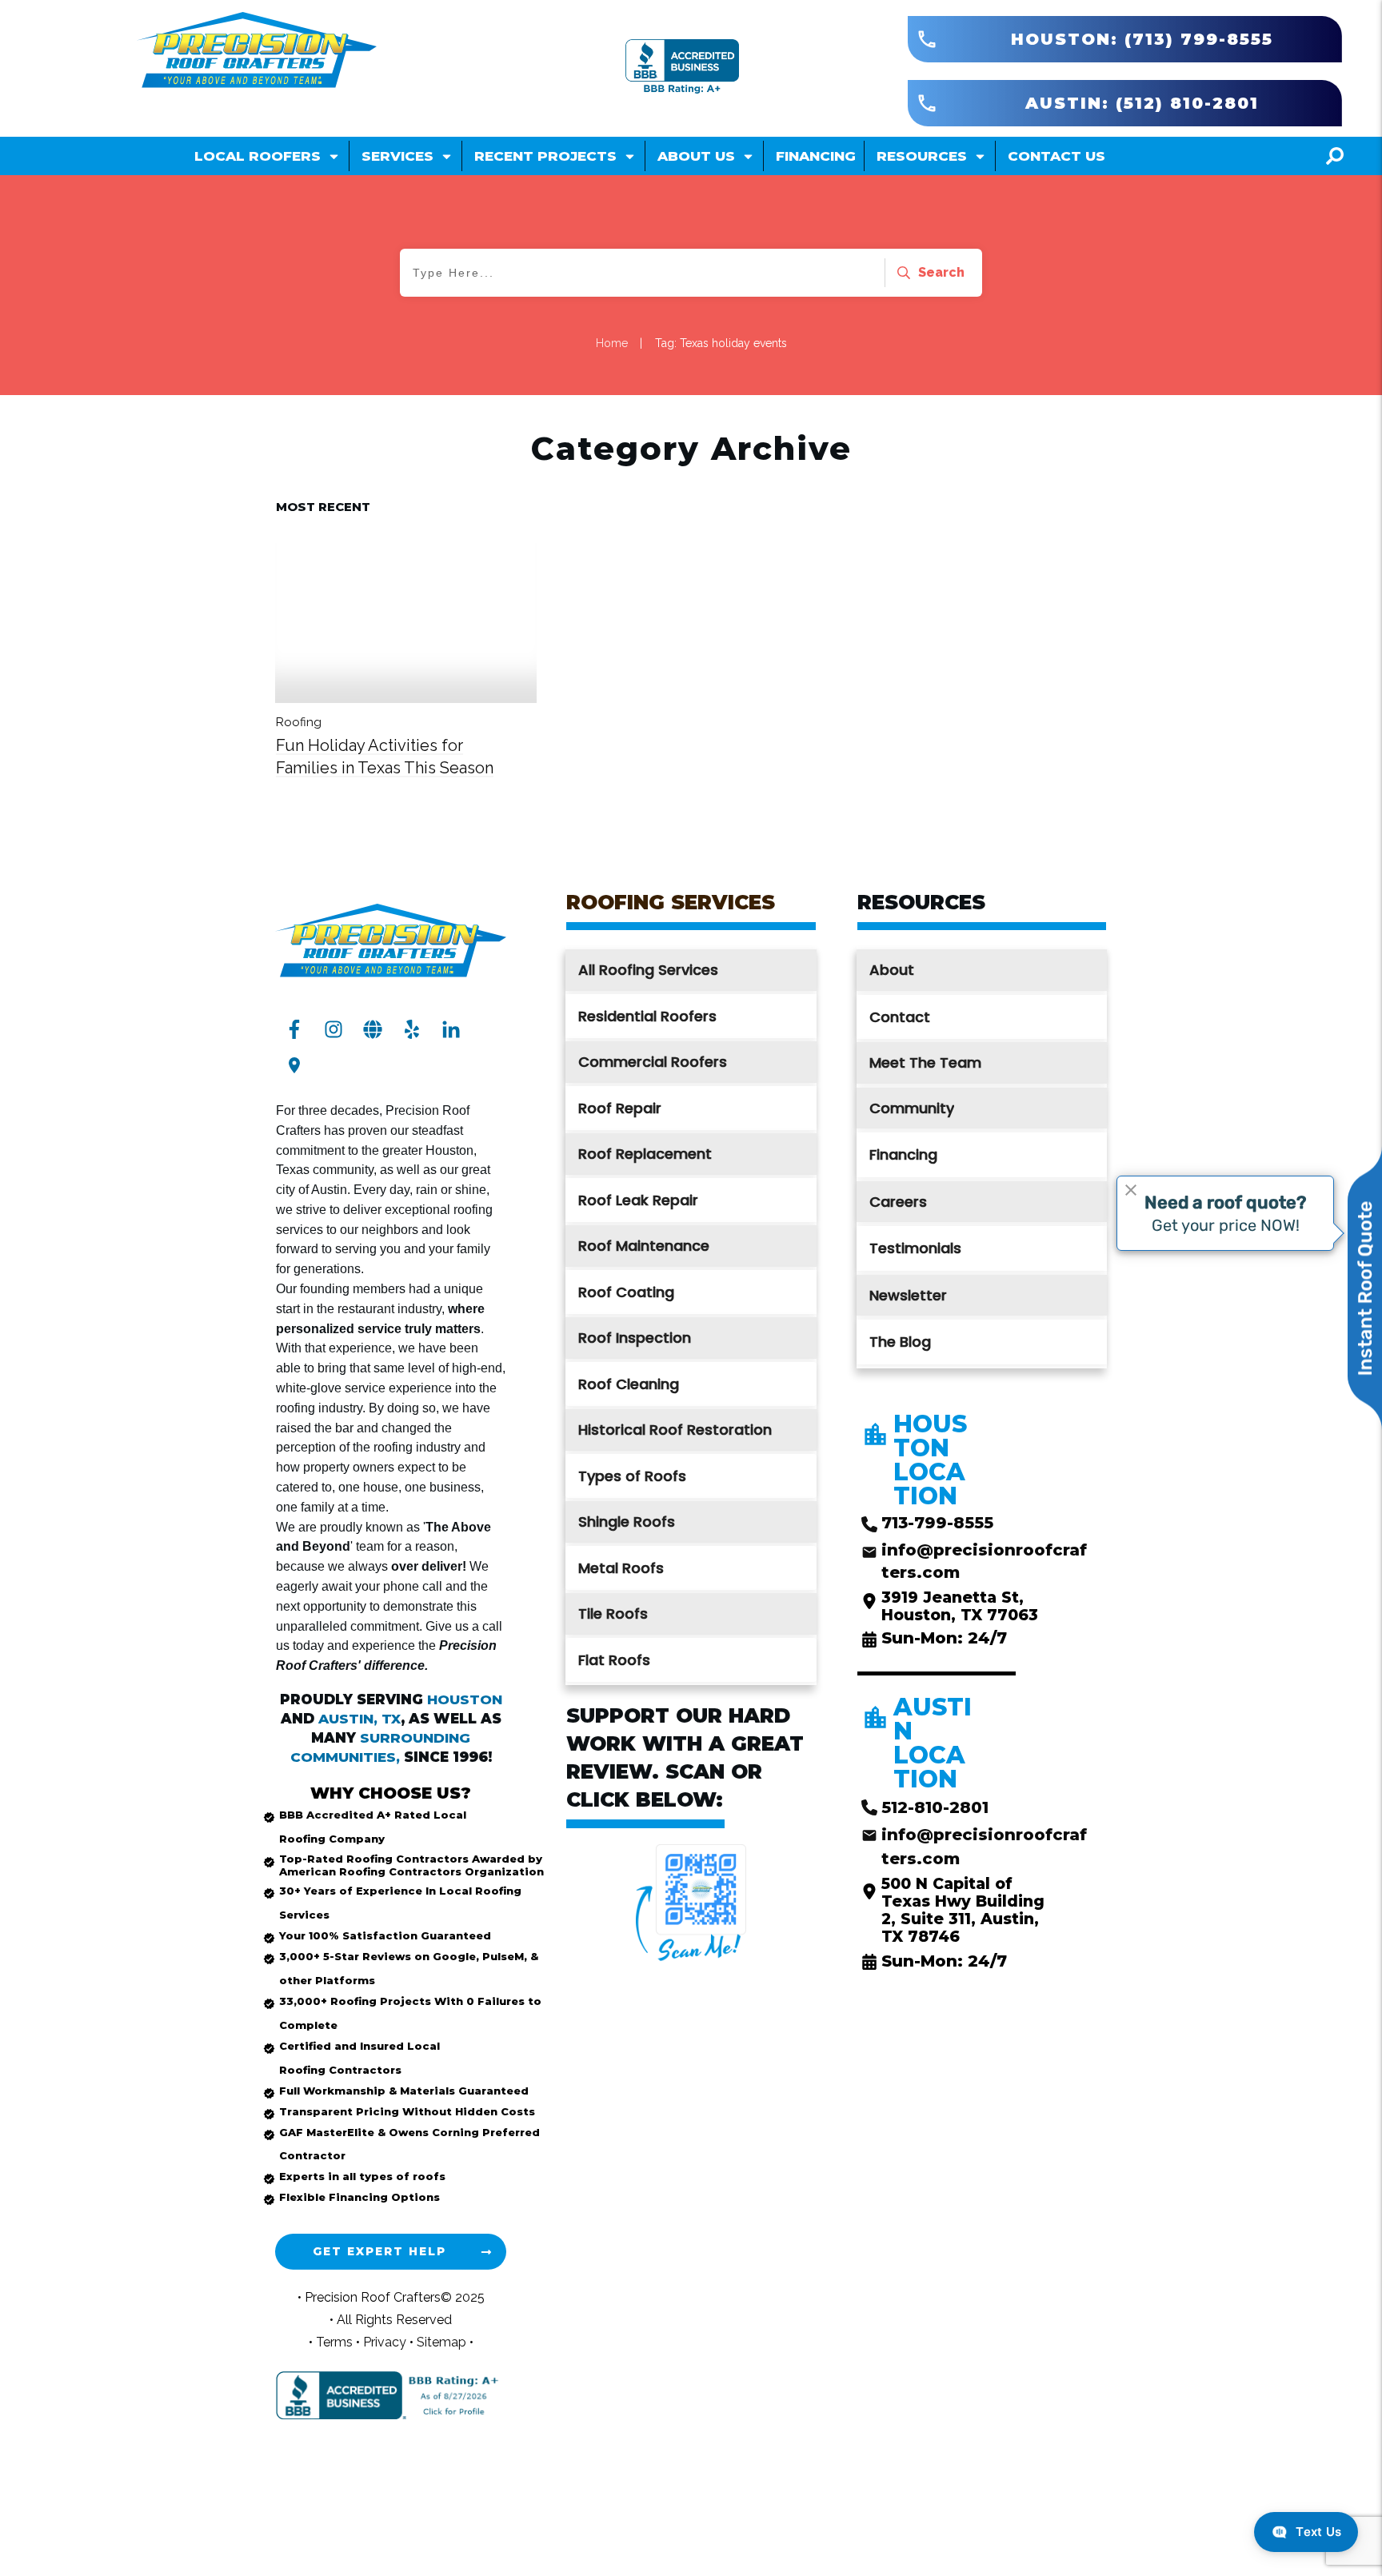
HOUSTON (465, 1699)
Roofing (299, 722)
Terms (336, 2342)
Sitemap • (445, 2342)
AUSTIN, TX (359, 1719)
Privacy (386, 2342)
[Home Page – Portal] (257, 51)
